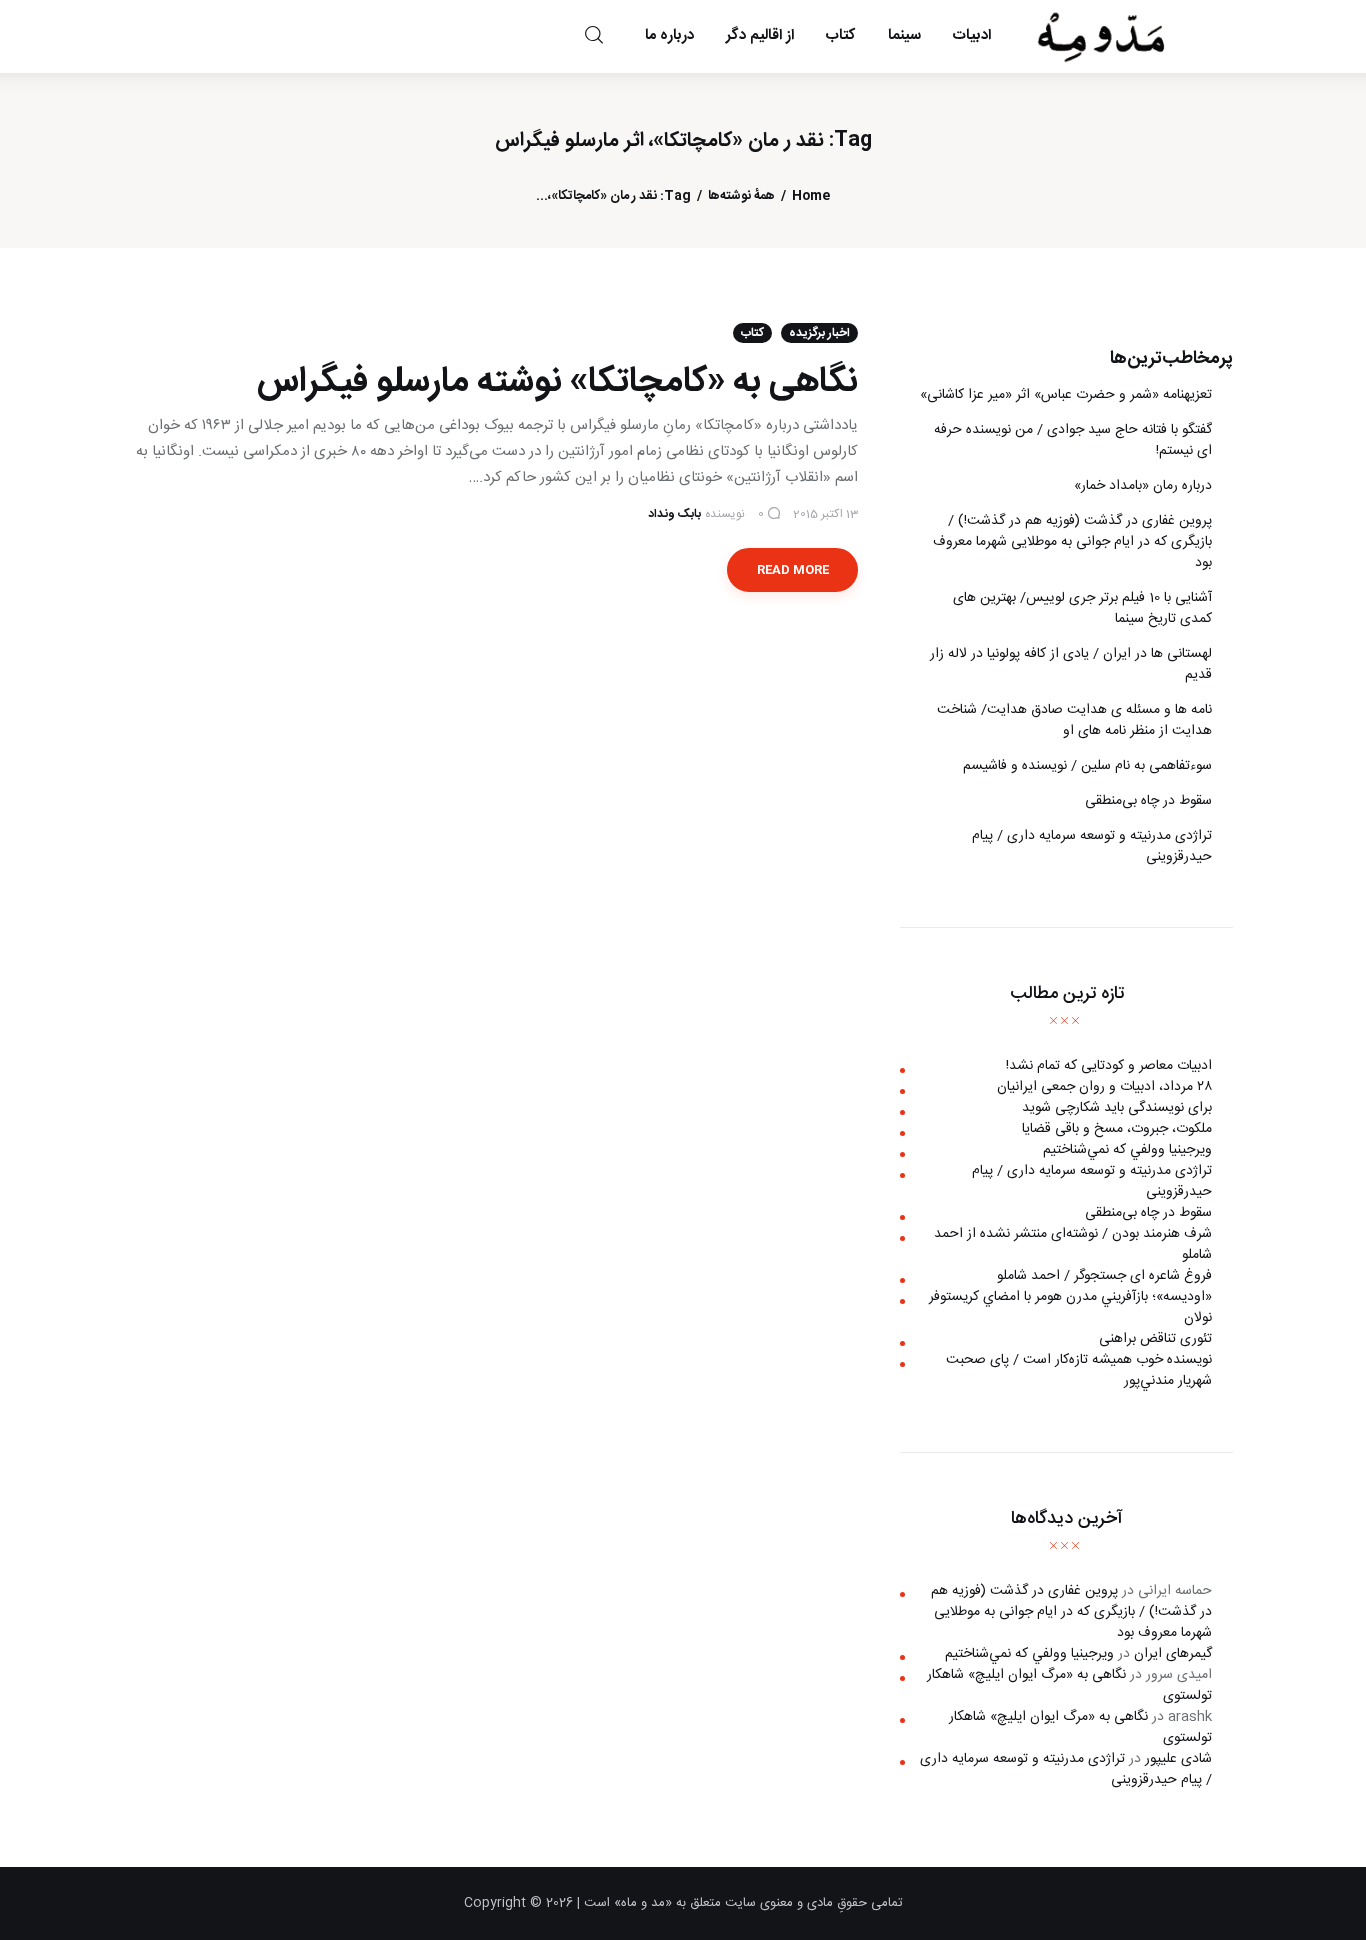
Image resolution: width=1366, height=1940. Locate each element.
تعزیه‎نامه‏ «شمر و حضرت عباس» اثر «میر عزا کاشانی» (1066, 395)
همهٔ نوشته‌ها (741, 196)
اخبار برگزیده (819, 333)
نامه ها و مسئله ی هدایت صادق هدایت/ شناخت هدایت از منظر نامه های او (1074, 720)
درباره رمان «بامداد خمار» (1143, 486)
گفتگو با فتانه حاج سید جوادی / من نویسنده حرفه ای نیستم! (1073, 440)
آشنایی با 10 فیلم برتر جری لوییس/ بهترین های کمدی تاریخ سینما (1082, 608)
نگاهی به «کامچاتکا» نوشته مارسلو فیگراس (557, 382)
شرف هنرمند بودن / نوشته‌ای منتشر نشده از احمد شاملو (1073, 1244)
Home (811, 196)
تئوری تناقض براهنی (1155, 1339)
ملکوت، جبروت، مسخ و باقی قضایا (1117, 1129)
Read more (793, 570)
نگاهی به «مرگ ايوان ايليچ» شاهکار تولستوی (1069, 1685)
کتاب (752, 333)
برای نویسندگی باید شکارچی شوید (1117, 1108)
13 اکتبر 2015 (825, 514)
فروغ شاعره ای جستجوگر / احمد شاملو (1104, 1276)
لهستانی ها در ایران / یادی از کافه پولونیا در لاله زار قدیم (1071, 664)
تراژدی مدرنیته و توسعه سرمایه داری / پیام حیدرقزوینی (1092, 846)
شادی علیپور (1178, 1759)
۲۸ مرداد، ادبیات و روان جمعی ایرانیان (1104, 1087)
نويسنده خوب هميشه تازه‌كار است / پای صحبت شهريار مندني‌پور (1079, 1370)
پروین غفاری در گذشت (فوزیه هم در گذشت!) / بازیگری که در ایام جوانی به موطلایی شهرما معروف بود (1072, 542)
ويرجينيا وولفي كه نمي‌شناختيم (1127, 1150)
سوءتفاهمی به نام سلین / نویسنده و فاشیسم (1087, 766)
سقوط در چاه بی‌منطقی (1148, 801)
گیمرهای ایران (1173, 1654)
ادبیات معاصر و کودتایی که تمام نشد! (1109, 1066)
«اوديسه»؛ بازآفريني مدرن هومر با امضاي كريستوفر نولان (1070, 1307)
